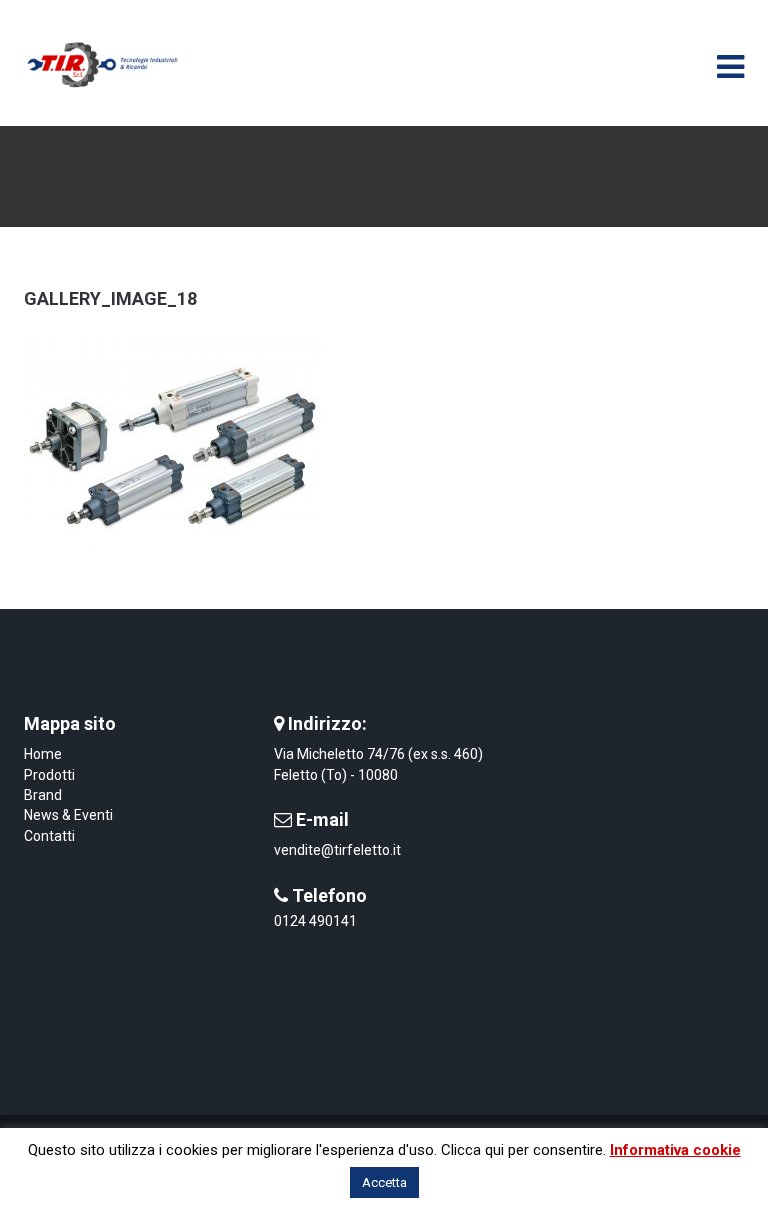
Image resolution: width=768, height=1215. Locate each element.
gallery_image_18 (110, 298)
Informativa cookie (675, 1150)
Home (43, 754)
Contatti (49, 836)
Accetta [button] (384, 1182)
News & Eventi (68, 815)
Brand (43, 795)
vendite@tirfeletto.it (337, 850)
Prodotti (49, 775)
